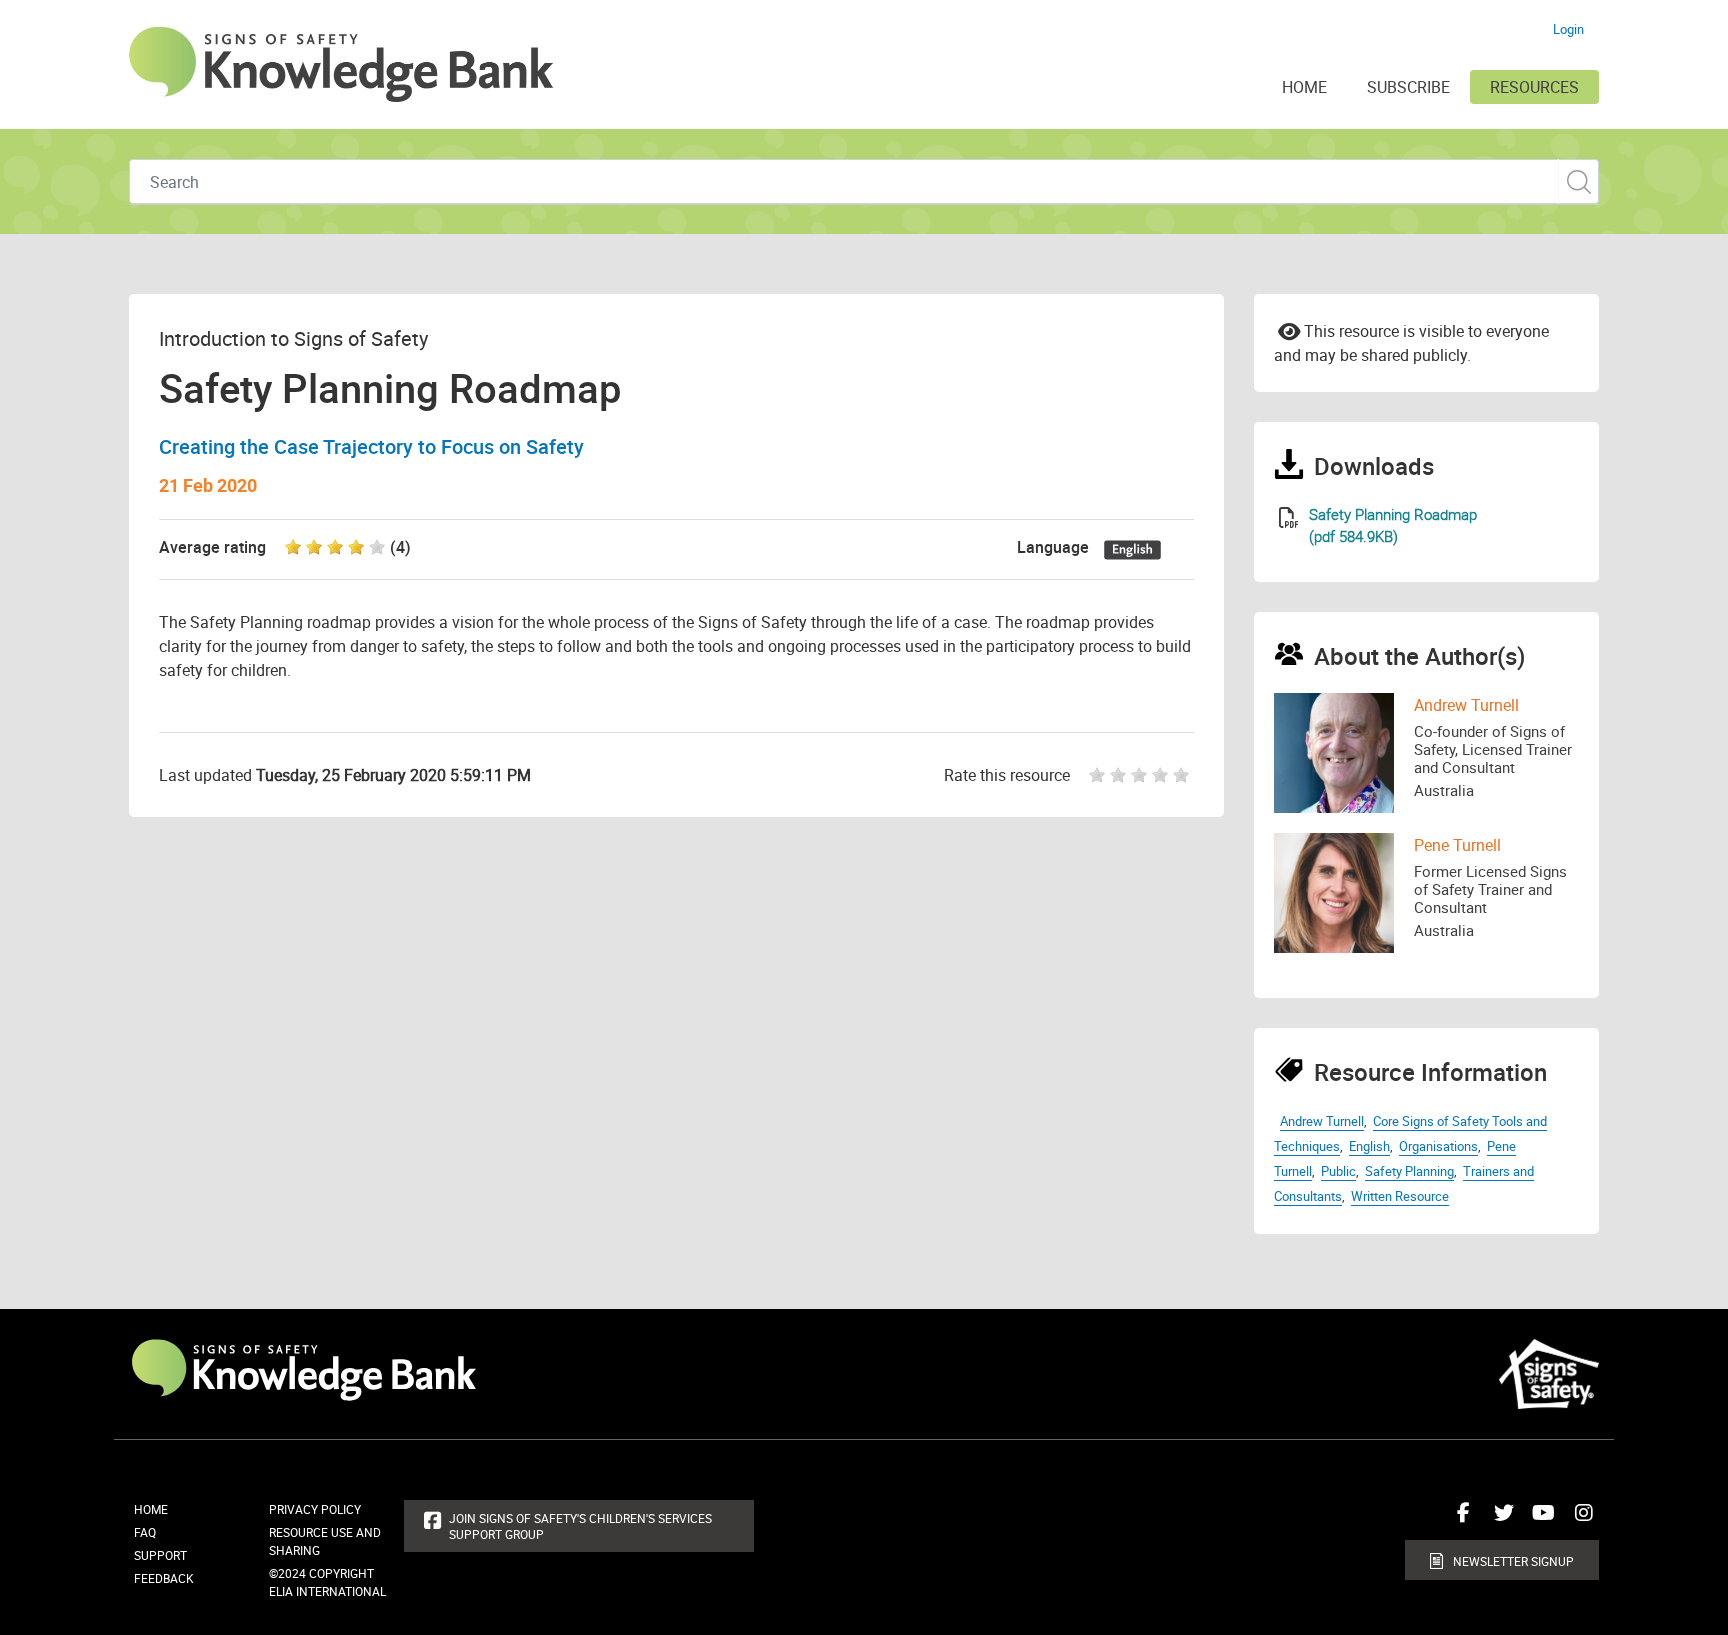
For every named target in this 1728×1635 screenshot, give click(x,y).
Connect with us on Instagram (1579, 1520)
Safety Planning (1409, 1171)
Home (151, 1509)
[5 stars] (1183, 775)
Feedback (164, 1578)
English (1369, 1146)
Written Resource (1400, 1196)
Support (160, 1555)
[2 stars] (1120, 775)
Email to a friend (1289, 330)
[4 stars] (1162, 775)
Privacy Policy (315, 1509)
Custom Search (1578, 181)
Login (1568, 29)
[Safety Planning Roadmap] (1289, 518)
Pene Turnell (1457, 845)
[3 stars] (1141, 775)
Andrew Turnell (1466, 705)
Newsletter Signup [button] (1513, 1561)
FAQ (145, 1532)
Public (1338, 1171)
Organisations (1438, 1146)
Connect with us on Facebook (1459, 1520)
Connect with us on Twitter (1499, 1520)
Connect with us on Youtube (1539, 1520)
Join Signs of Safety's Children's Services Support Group (580, 1526)
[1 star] (1092, 775)
